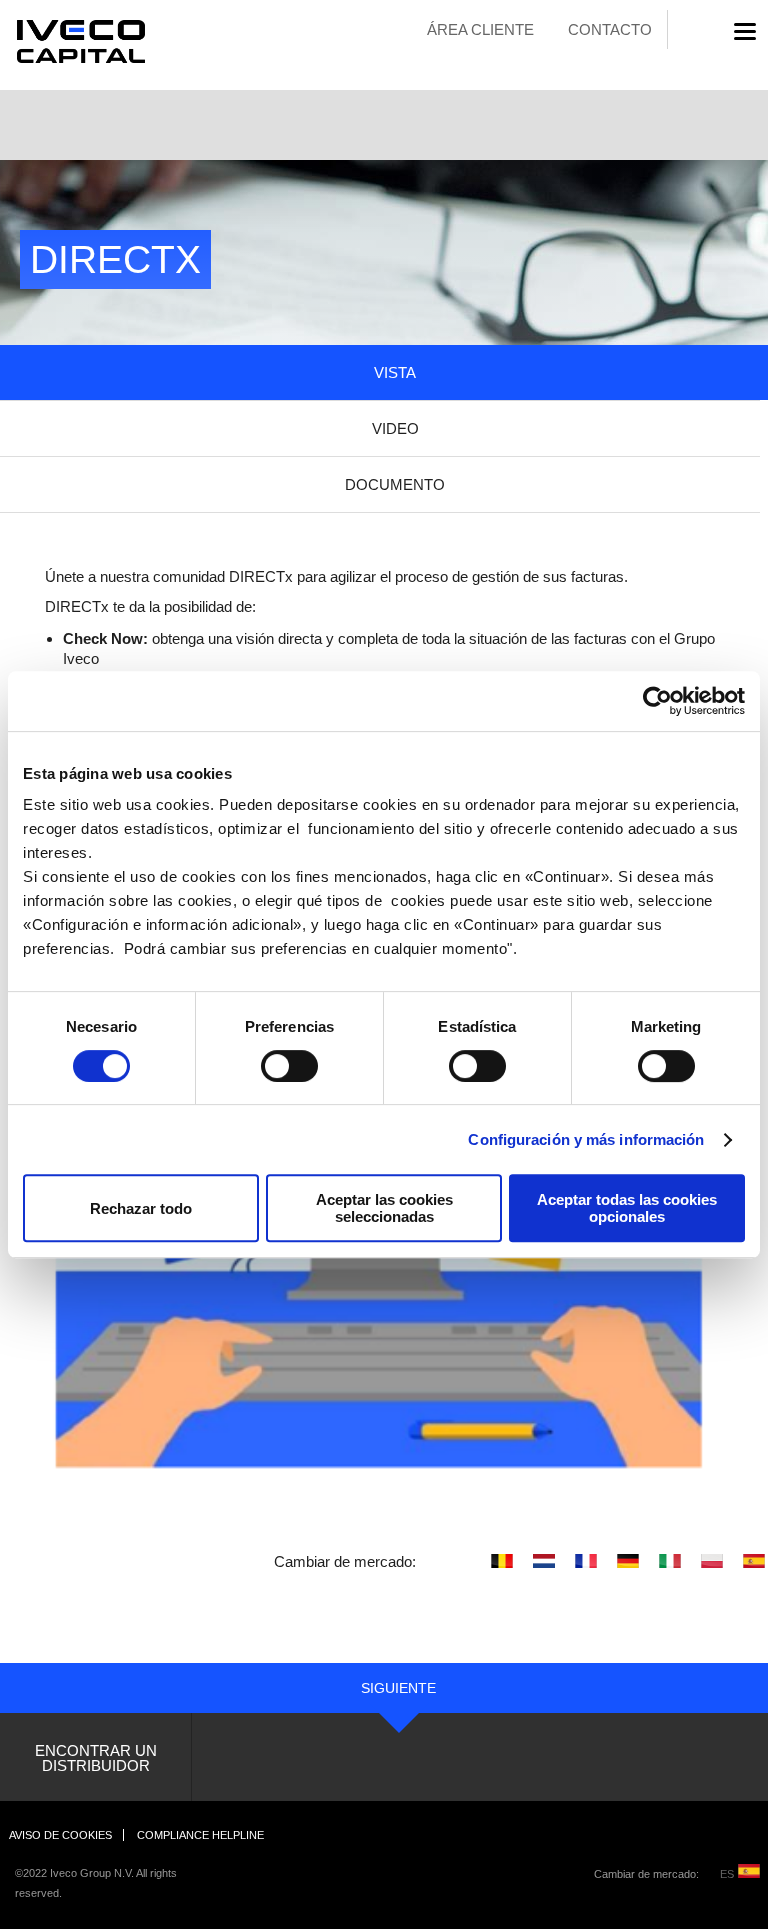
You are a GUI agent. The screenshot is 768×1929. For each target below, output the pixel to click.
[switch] (267, 1066)
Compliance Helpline (200, 1835)
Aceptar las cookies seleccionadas (384, 1208)
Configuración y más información (586, 1139)
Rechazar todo (141, 1208)
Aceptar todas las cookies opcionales (627, 1208)
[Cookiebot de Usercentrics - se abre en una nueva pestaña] (657, 701)
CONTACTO (610, 29)
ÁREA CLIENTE (480, 29)
